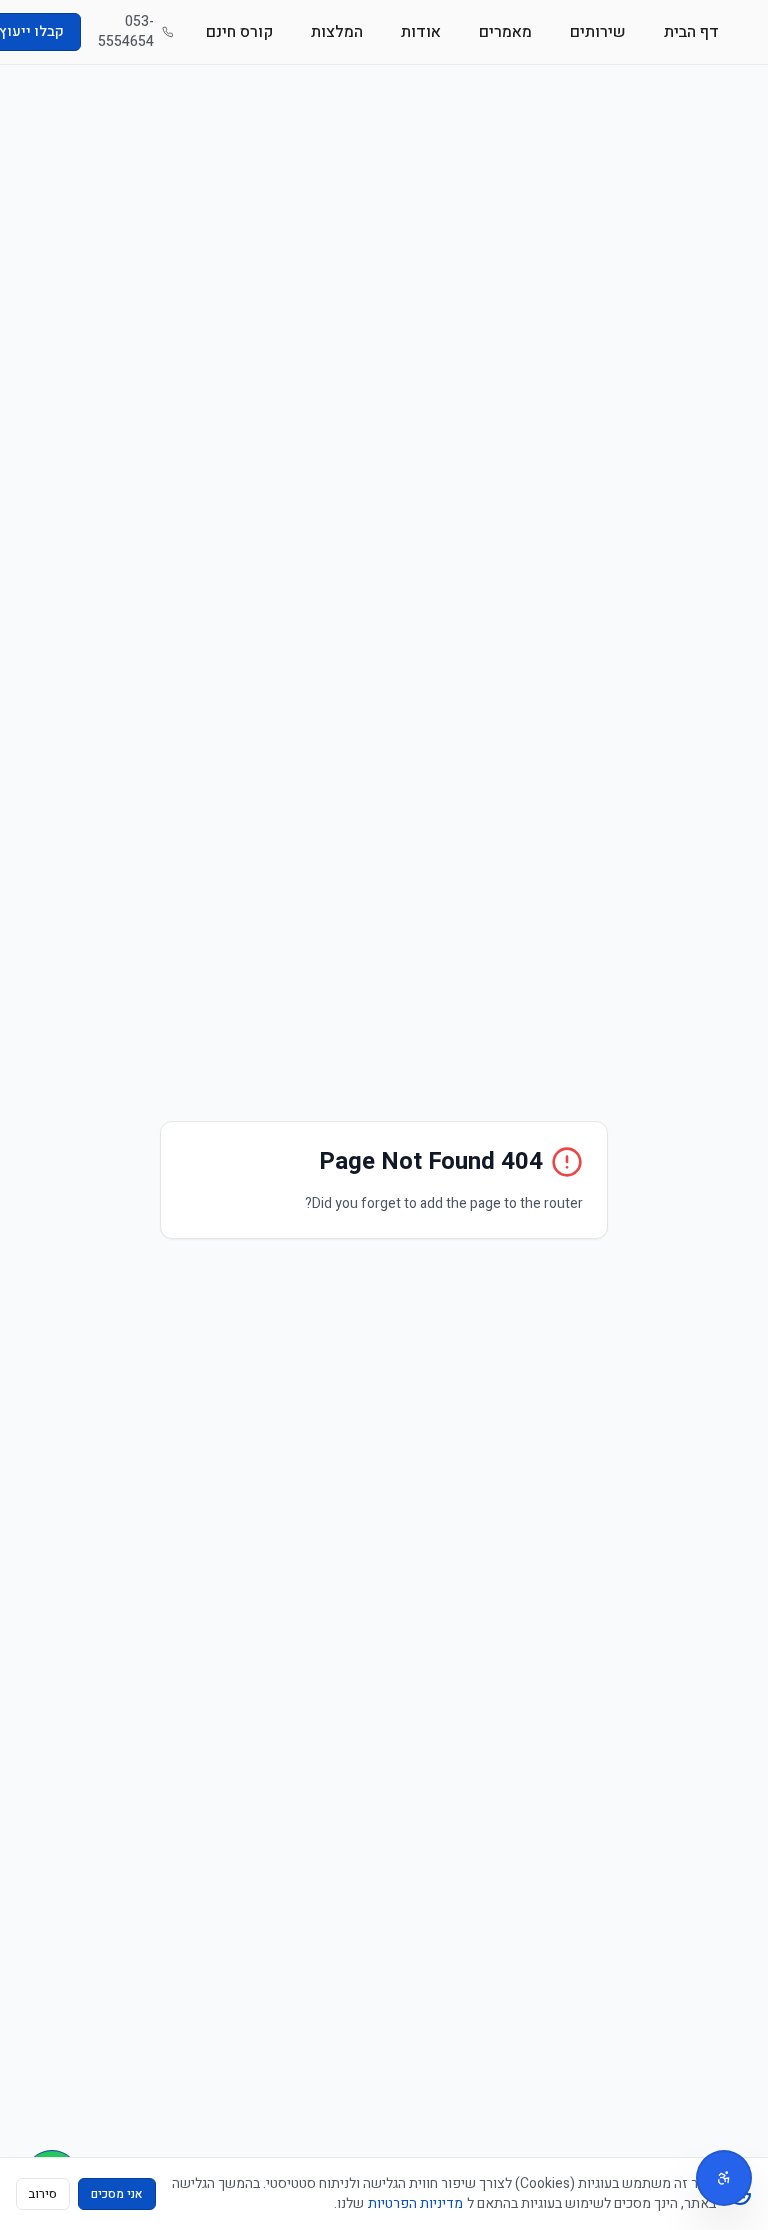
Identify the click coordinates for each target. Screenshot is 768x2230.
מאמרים (505, 32)
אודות (421, 32)
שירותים (598, 32)
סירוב (43, 2194)
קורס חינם (239, 32)
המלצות (337, 32)
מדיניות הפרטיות (415, 2203)
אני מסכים (117, 2194)
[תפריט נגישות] (724, 2178)
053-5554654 (126, 32)
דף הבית (691, 32)
